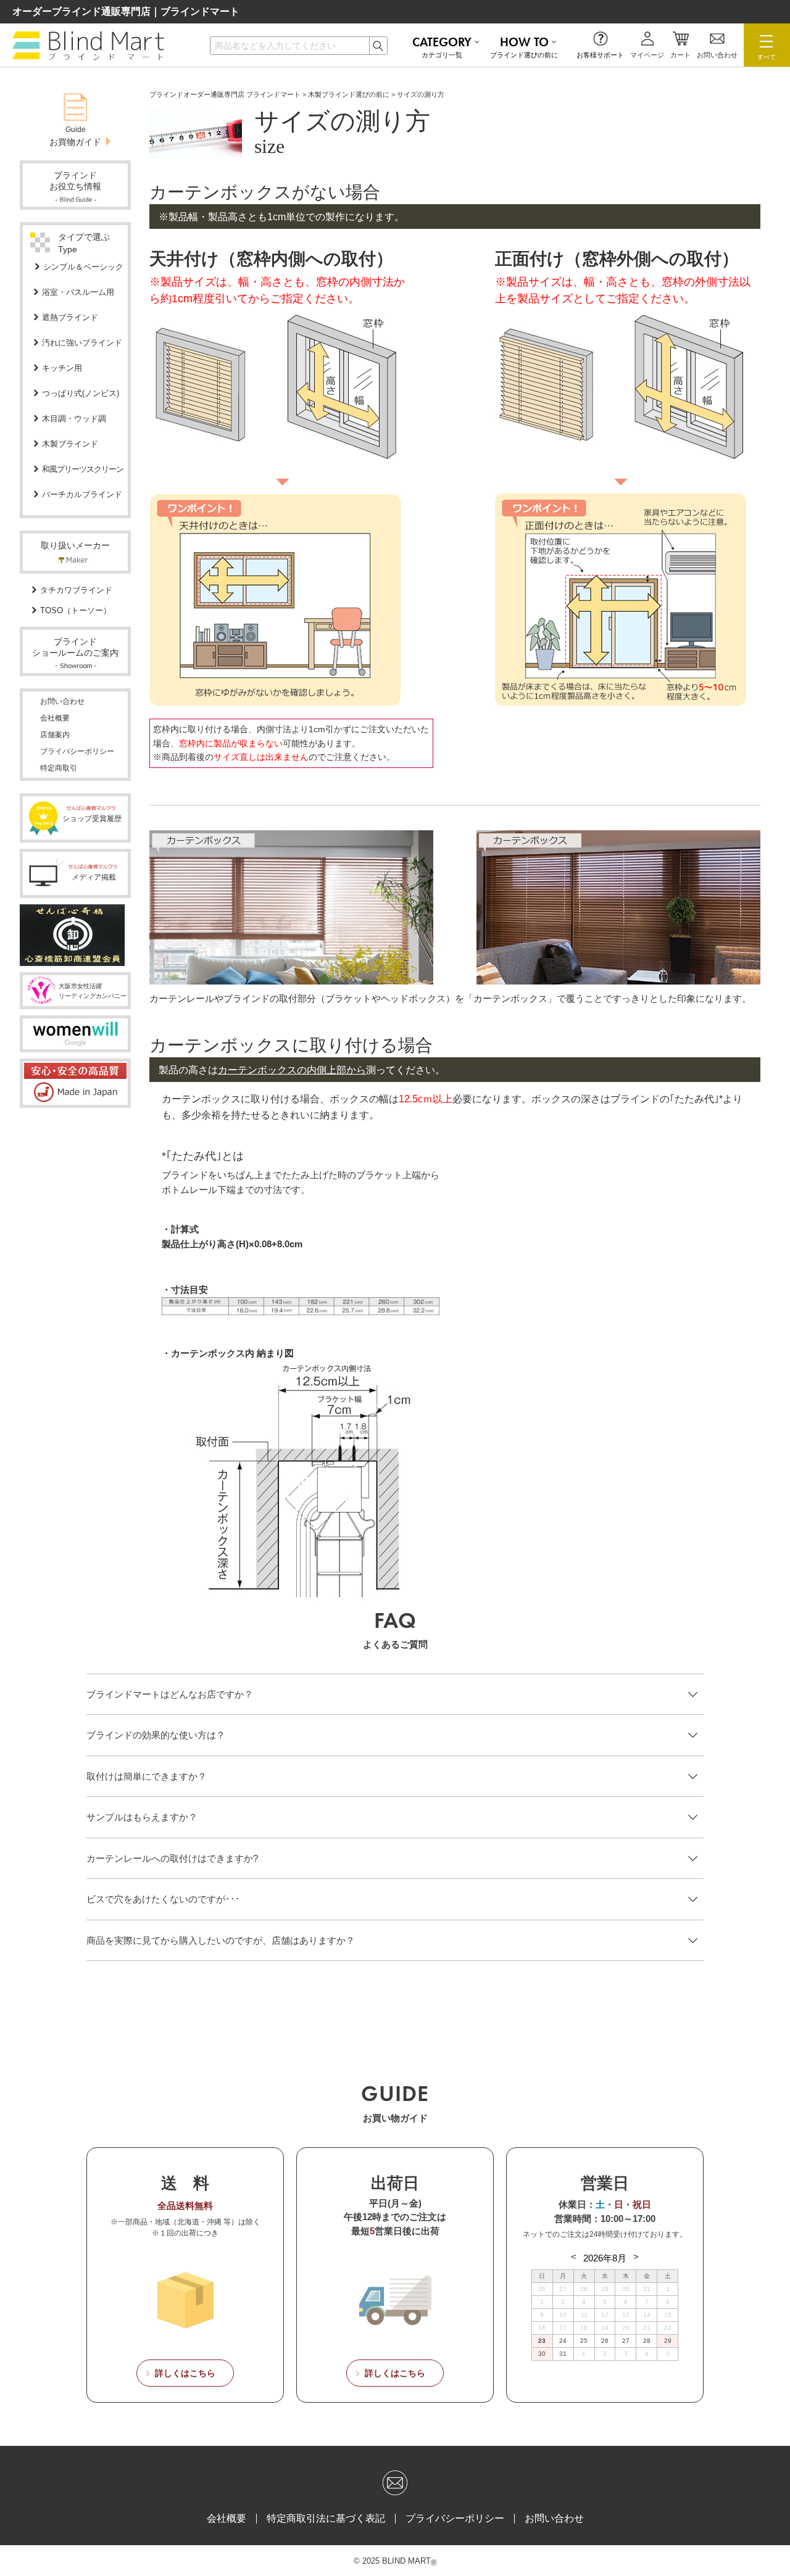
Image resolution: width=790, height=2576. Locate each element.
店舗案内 (55, 735)
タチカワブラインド (76, 590)
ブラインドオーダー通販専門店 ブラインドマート (225, 94)
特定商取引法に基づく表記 (326, 2519)
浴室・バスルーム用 (78, 292)
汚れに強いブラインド (82, 343)
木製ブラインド (70, 444)
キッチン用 (62, 368)
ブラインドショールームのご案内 (75, 647)
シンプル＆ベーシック (83, 267)
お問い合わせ (62, 701)
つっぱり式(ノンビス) (81, 393)
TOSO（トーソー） (76, 610)
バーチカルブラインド (82, 494)
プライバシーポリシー (77, 751)
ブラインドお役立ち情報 (75, 181)
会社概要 (55, 718)
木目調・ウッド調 (74, 419)
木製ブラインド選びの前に (349, 94)
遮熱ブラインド (70, 317)
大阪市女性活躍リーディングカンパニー (93, 991)
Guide (75, 136)
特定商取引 (59, 768)
